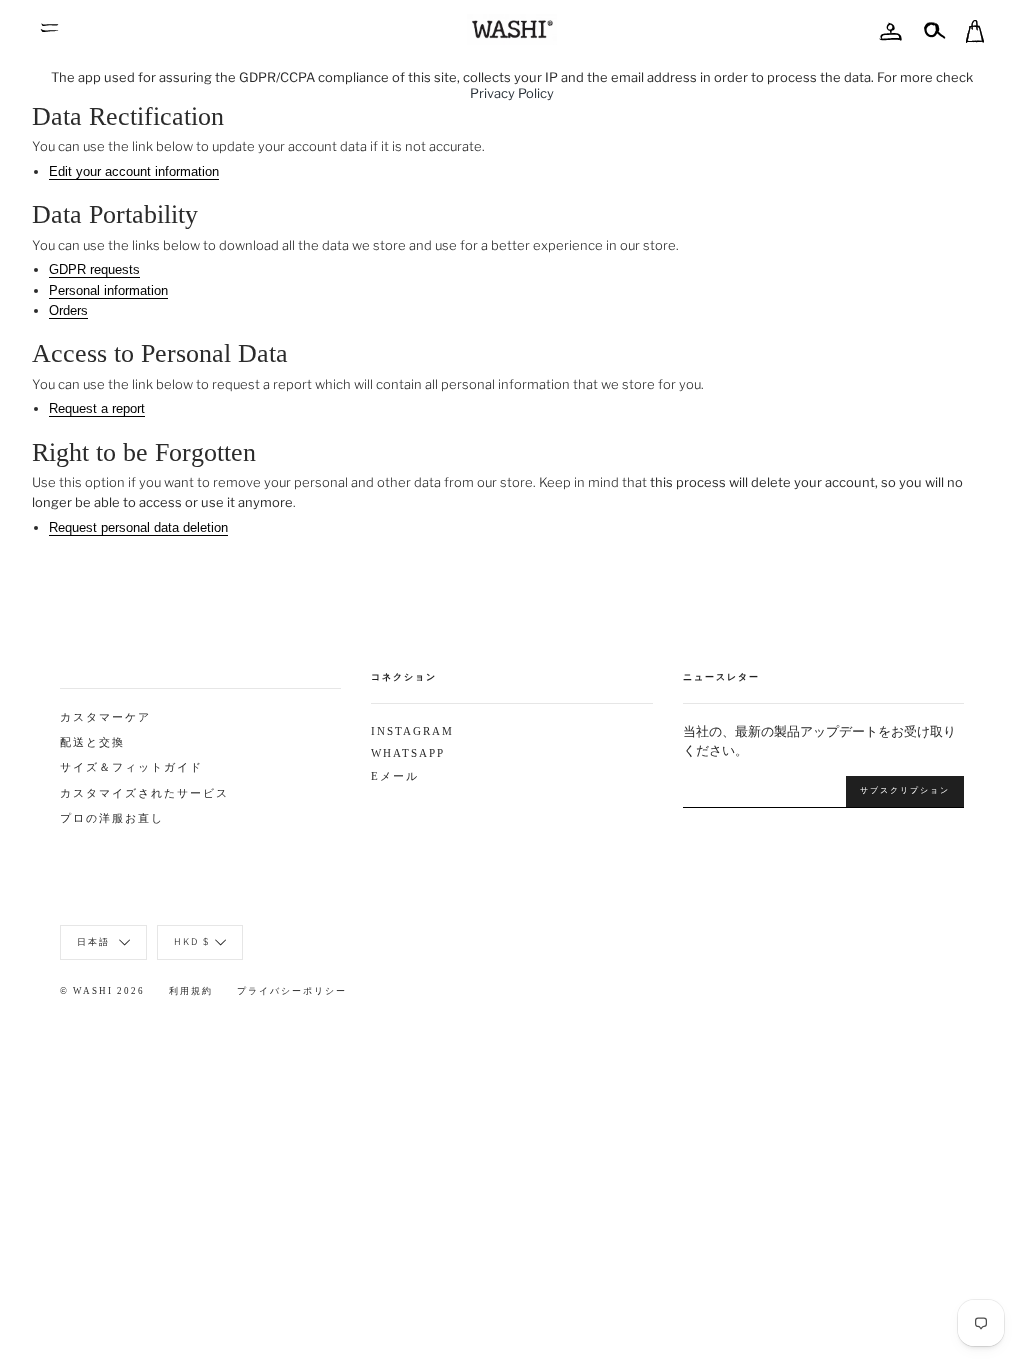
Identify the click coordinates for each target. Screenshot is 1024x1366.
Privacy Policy (512, 93)
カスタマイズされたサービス (144, 793)
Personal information (108, 290)
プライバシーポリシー (292, 991)
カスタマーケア (105, 717)
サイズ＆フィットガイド (131, 767)
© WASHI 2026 (102, 991)
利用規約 (191, 991)
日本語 (95, 941)
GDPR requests (94, 269)
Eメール (395, 776)
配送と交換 (92, 742)
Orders (68, 310)
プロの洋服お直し (112, 818)
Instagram (412, 731)
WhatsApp (408, 753)
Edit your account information (134, 171)
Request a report (97, 408)
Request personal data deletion (138, 527)
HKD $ (192, 941)
